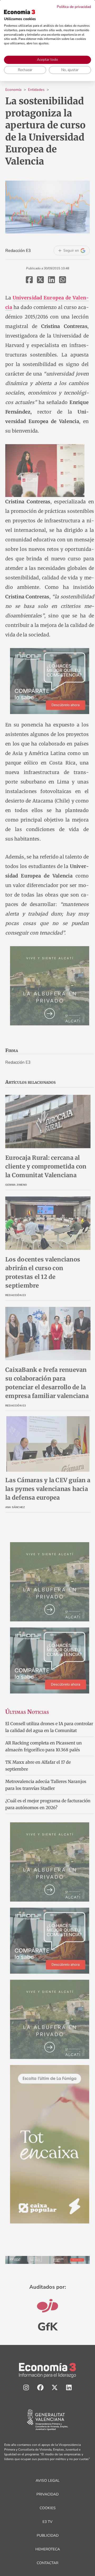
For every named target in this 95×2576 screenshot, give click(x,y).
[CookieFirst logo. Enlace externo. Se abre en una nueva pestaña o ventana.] (20, 12)
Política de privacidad (74, 7)
